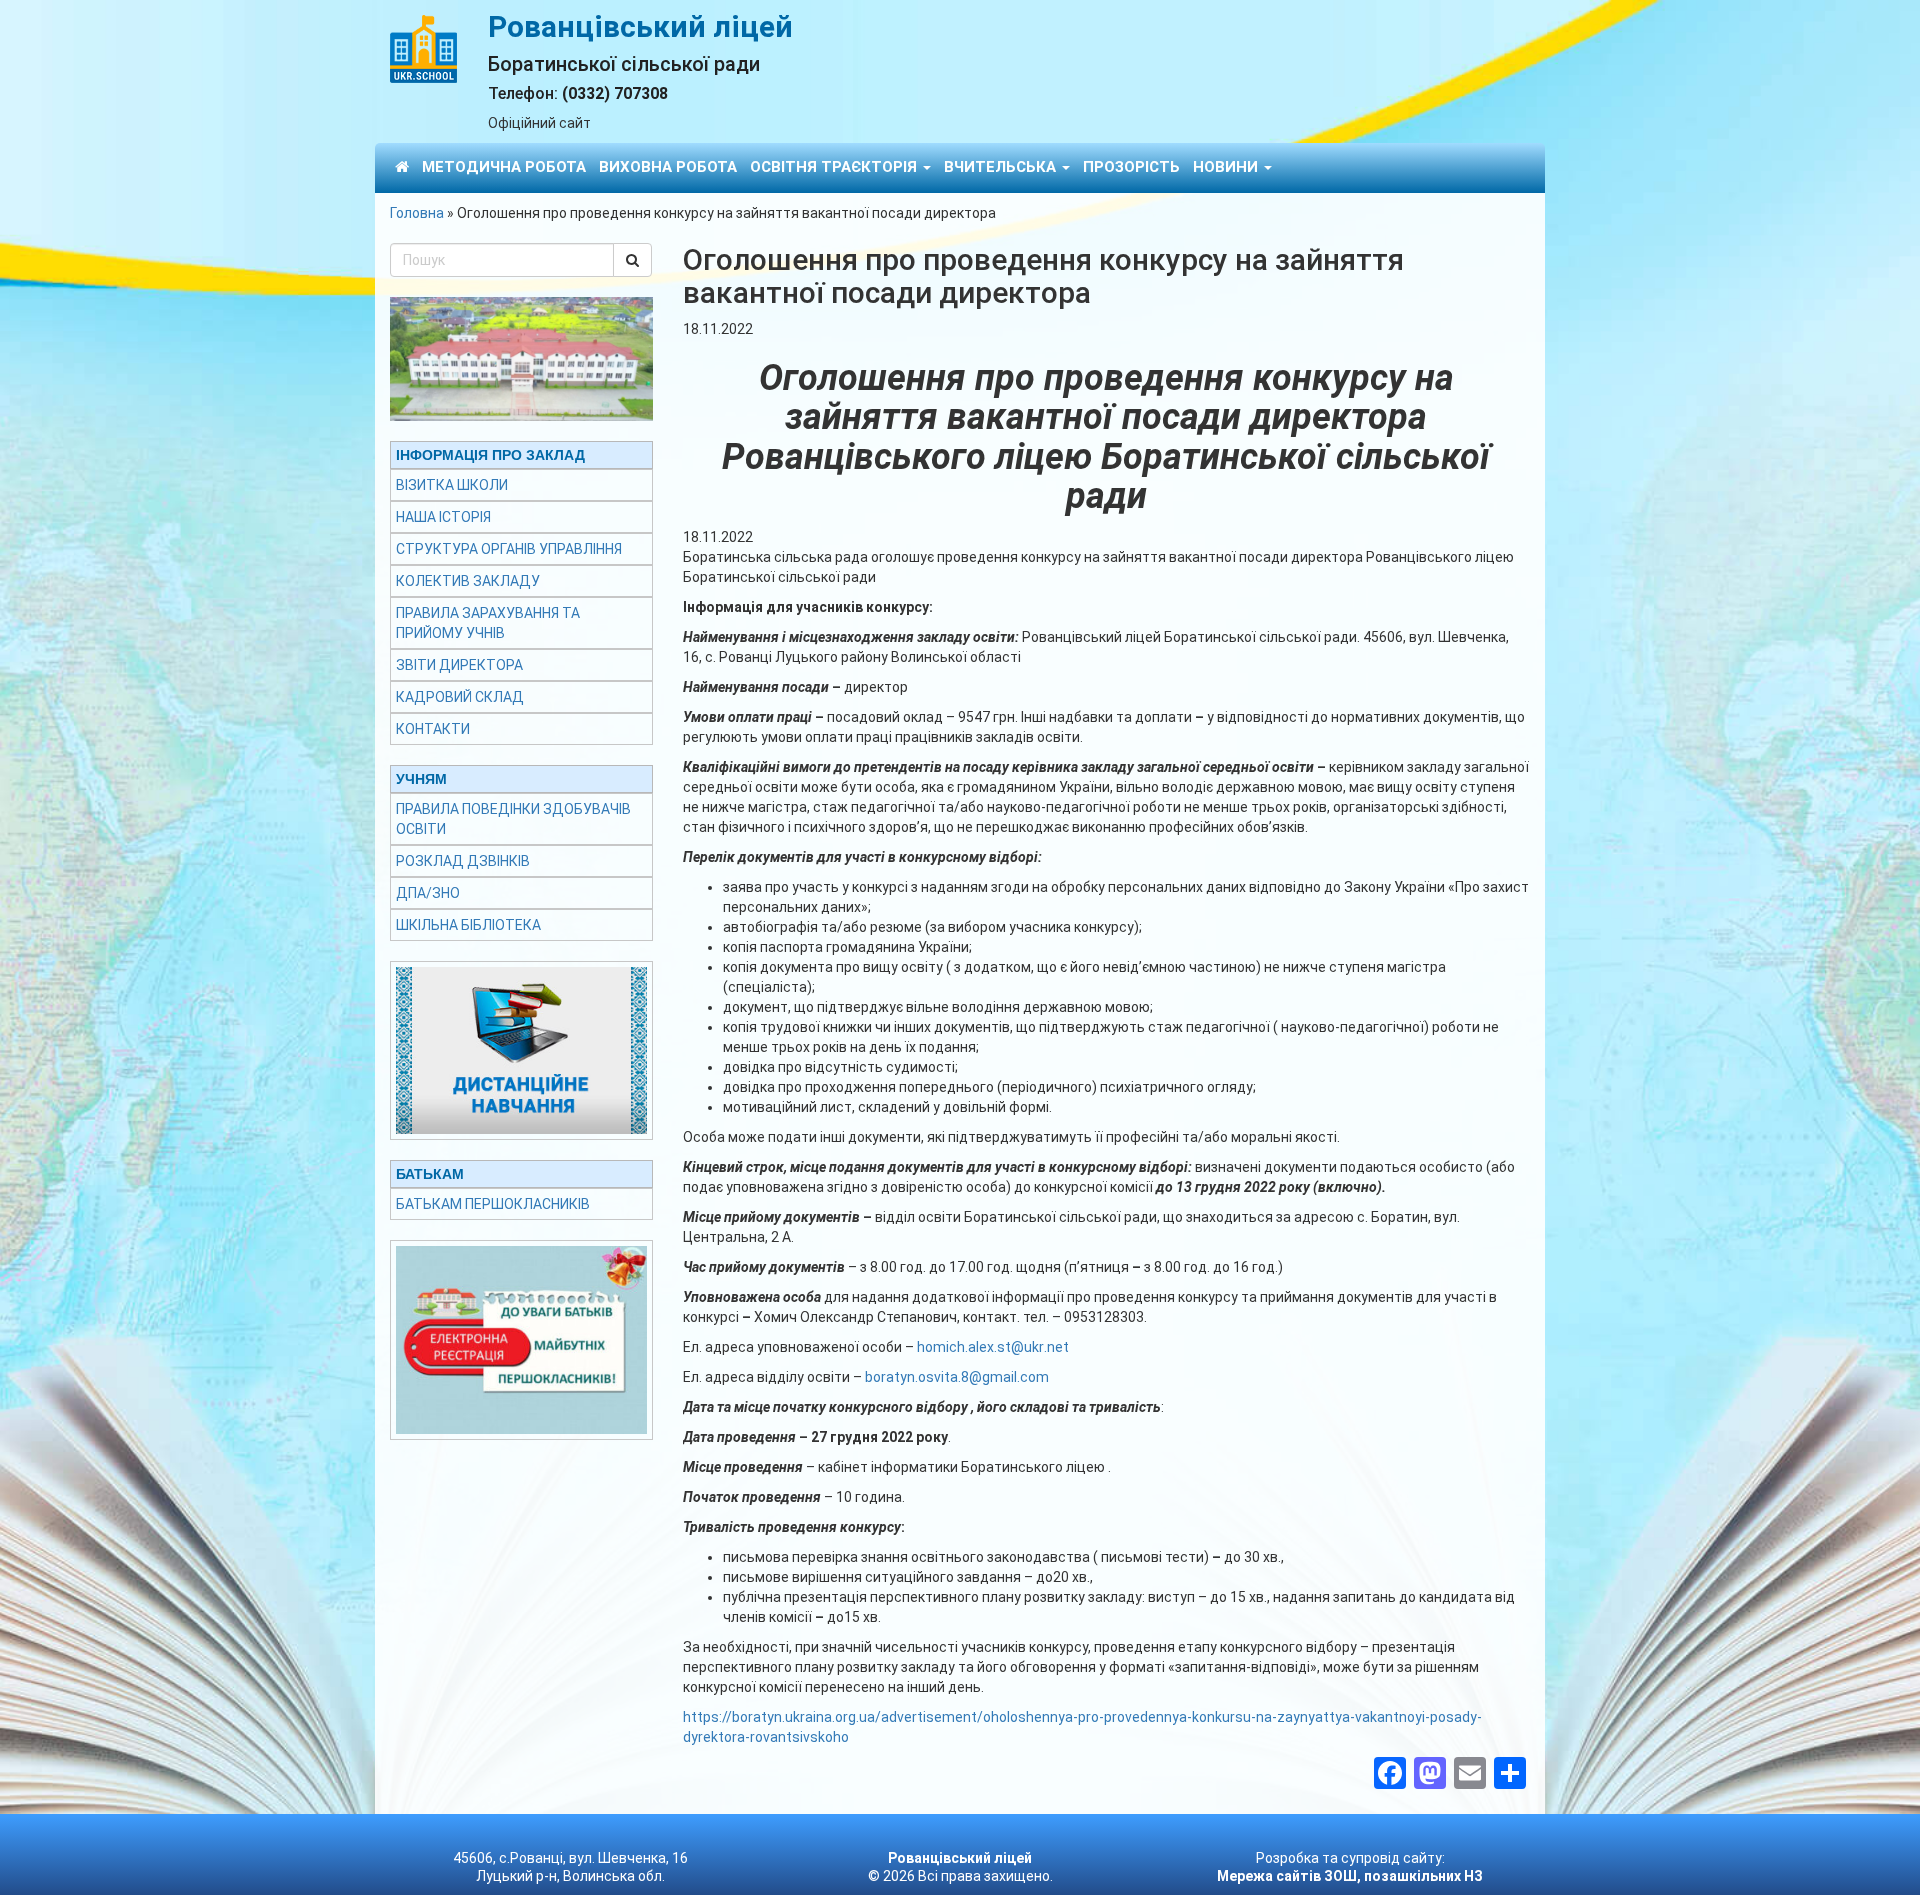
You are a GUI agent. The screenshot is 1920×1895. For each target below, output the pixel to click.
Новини (1227, 167)
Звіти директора (459, 665)
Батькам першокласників (493, 1204)
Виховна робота (668, 167)
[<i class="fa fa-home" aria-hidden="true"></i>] (402, 166)
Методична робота (504, 167)
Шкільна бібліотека (468, 925)
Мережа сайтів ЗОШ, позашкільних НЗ (1350, 1876)
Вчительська (1002, 167)
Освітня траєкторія (835, 167)
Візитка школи (452, 485)
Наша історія (443, 517)
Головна (417, 213)
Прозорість (1131, 167)
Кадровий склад (460, 697)
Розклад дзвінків (463, 861)
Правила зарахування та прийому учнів (488, 623)
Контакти (433, 729)
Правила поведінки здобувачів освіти (513, 819)
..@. (993, 1347)
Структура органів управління (509, 549)
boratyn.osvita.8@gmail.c (957, 1377)
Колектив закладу (468, 581)
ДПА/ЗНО (428, 893)
